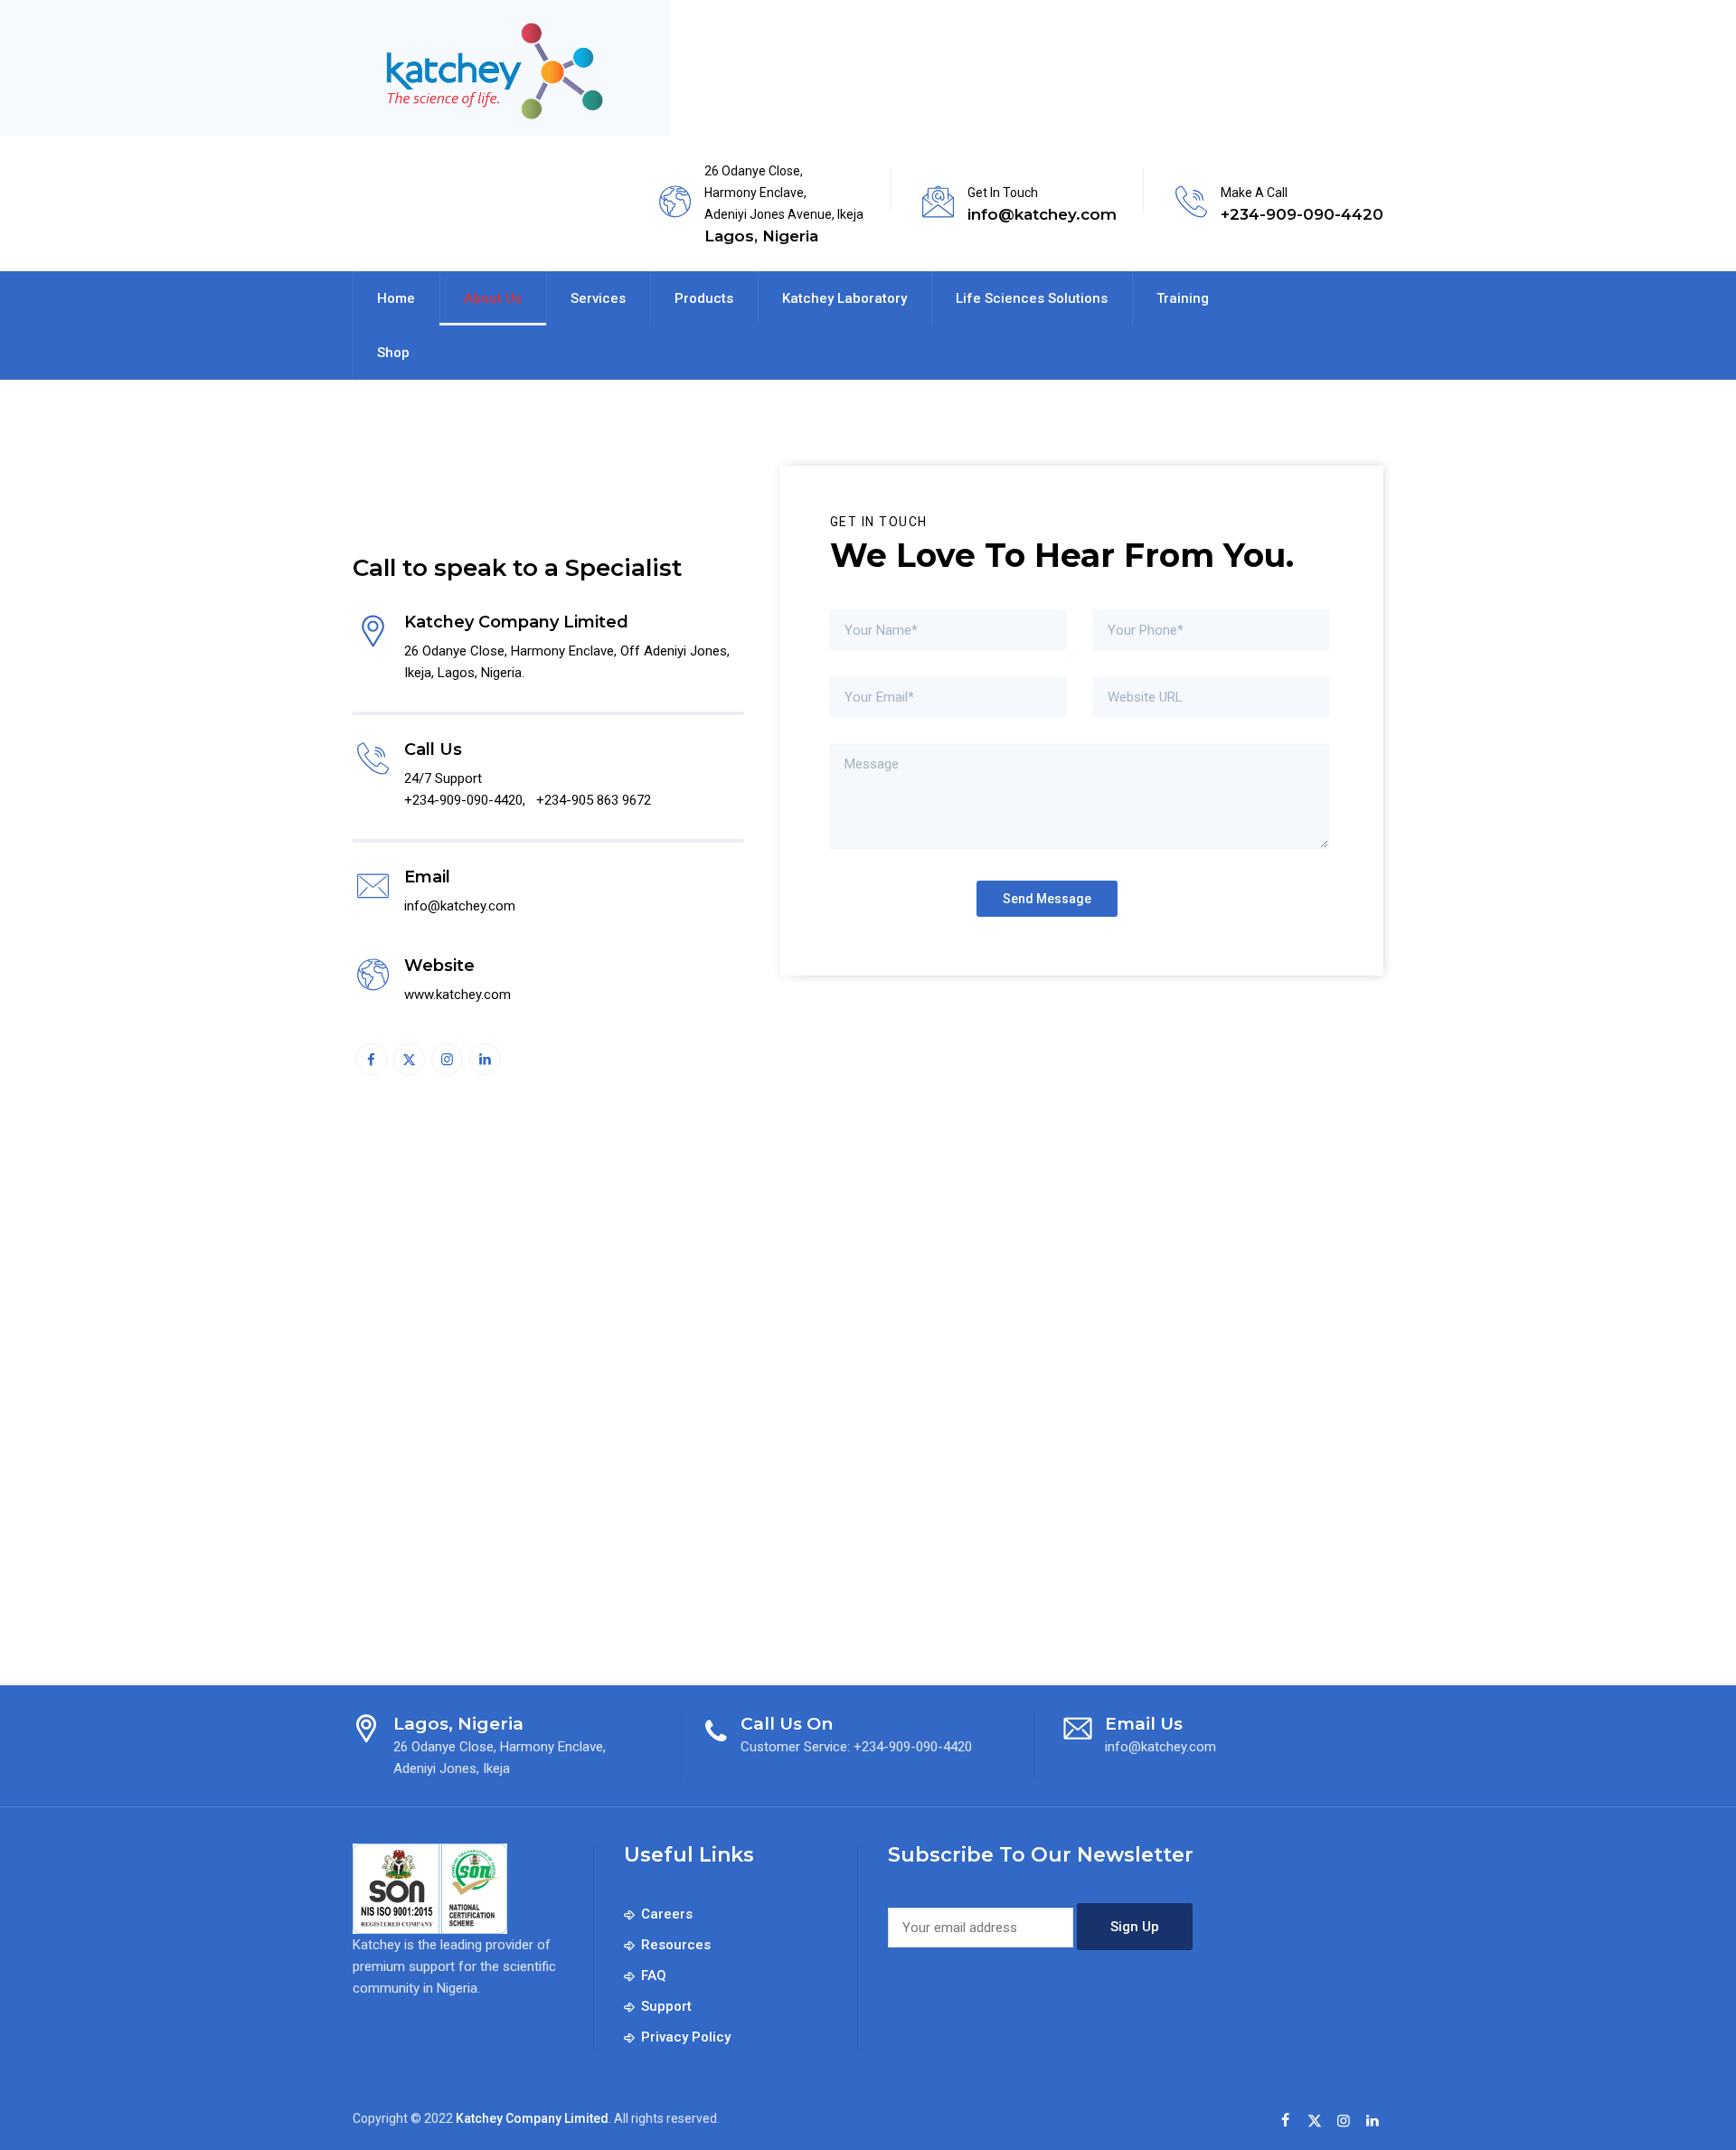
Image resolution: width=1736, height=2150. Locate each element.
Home (396, 298)
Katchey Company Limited (532, 2118)
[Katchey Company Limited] (491, 72)
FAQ (654, 1976)
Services (598, 298)
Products (704, 298)
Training (1183, 298)
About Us (493, 298)
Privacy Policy (686, 2037)
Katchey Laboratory (844, 298)
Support (666, 2006)
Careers (667, 1914)
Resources (676, 1945)
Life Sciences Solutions (1032, 298)
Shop (393, 353)
